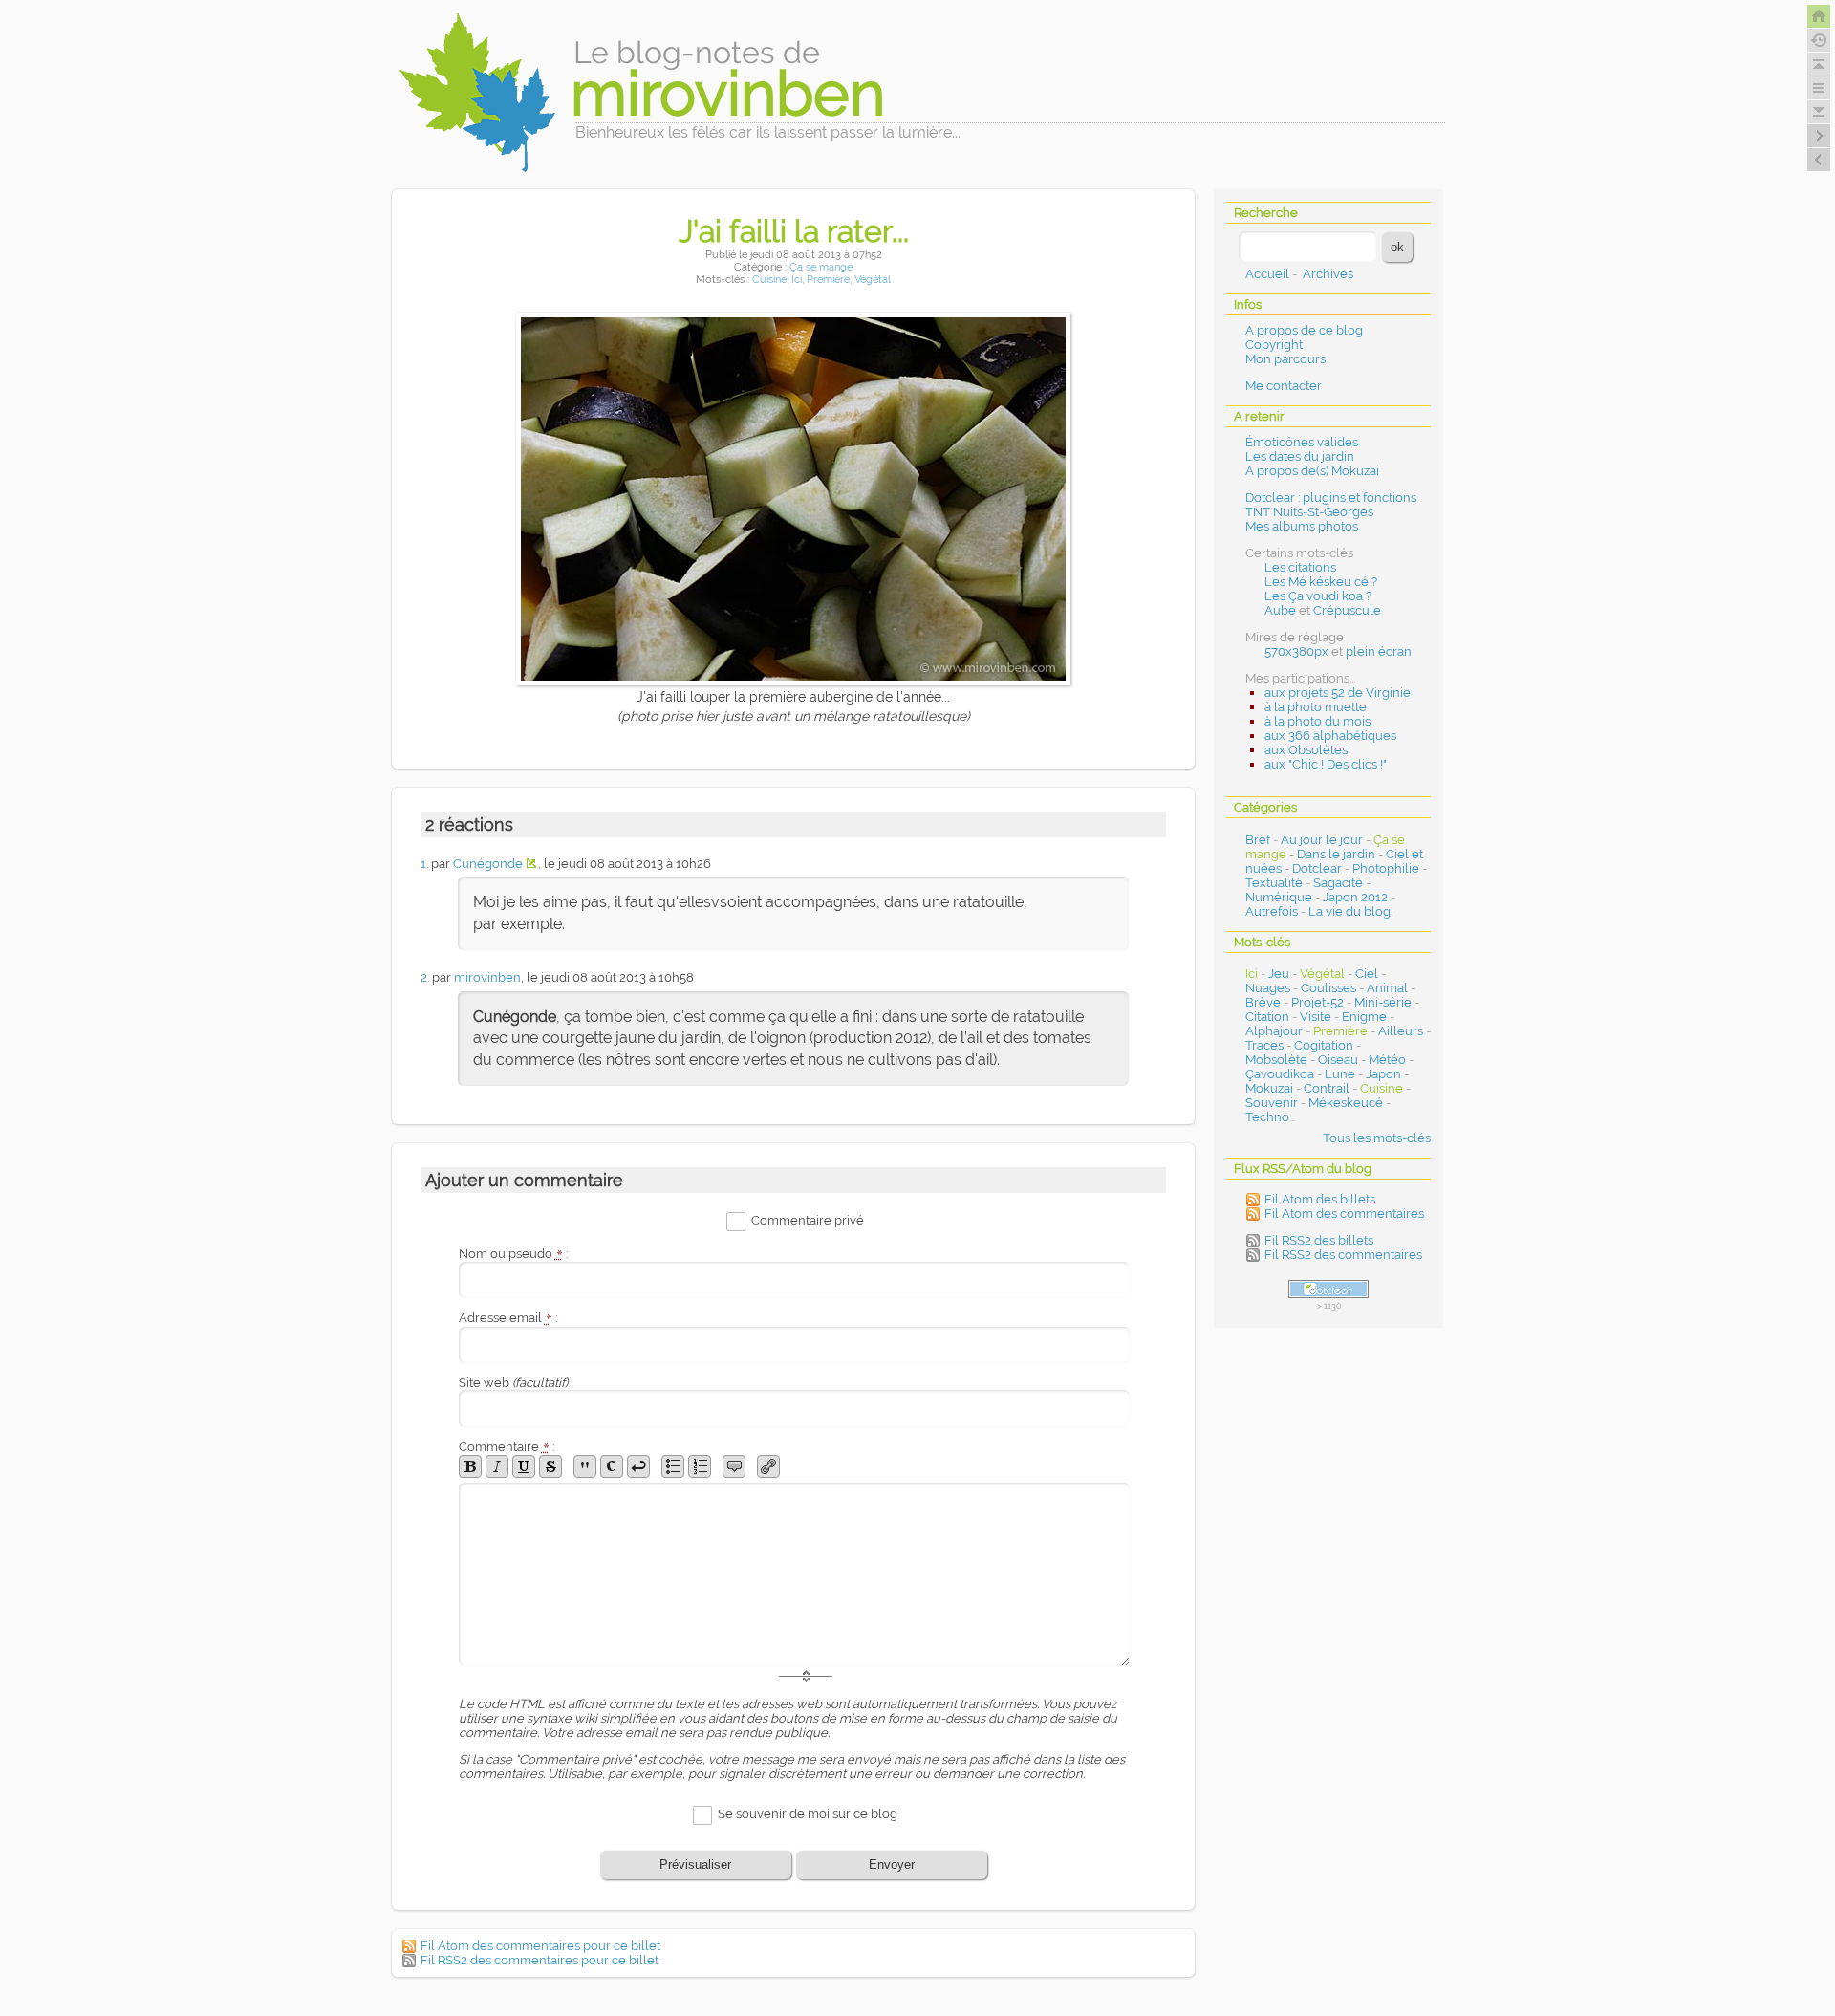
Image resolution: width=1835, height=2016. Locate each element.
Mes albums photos (1302, 526)
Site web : (516, 1383)
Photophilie (1386, 868)
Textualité (1274, 883)
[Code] (612, 1466)
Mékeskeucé (1346, 1103)
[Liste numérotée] (700, 1466)
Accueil (1267, 274)
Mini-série (1383, 1002)
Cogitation (1324, 1045)
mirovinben (487, 977)
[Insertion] (524, 1466)
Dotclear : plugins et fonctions (1331, 498)
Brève (1263, 1002)
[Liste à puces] (673, 1466)
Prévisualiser (695, 1864)
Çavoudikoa (1280, 1074)
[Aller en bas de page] (1819, 112)
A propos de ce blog (1304, 330)
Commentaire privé (808, 1220)
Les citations (1300, 567)
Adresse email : (508, 1318)
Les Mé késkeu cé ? (1321, 582)
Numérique (1279, 897)
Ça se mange (821, 267)
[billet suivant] (1819, 160)
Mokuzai (1269, 1088)
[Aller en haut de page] (1819, 64)
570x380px (1296, 651)
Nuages (1268, 988)
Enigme (1364, 1017)
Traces (1264, 1045)
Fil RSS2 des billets (1319, 1240)
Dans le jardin (1336, 854)
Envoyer (892, 1864)
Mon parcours (1285, 359)
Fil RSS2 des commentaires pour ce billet (540, 1960)
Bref (1258, 840)
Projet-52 (1317, 1002)
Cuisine (769, 280)
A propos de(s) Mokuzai (1312, 471)
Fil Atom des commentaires (1344, 1214)
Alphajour (1274, 1031)
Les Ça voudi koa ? (1318, 596)
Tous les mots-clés (1377, 1138)
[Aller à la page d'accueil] (1819, 16)
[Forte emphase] (470, 1466)
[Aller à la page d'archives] (1819, 40)
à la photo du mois (1317, 721)
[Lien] (768, 1466)
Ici (797, 280)
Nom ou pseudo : (513, 1254)
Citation (1267, 1017)
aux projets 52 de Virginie (1338, 693)
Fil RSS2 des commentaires (1343, 1255)
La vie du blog (1349, 911)
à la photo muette (1316, 707)
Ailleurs (1401, 1031)
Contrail (1327, 1088)
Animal (1387, 988)
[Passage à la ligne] (638, 1466)
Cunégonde (488, 864)
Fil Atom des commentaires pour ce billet (540, 1946)
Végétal (873, 280)
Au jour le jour (1322, 840)
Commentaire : (507, 1447)
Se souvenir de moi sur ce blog (808, 1814)
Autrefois (1272, 911)
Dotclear (1317, 868)
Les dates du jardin (1300, 456)
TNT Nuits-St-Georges (1309, 512)
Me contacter (1284, 386)
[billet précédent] (1819, 136)
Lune (1340, 1074)
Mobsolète (1276, 1060)
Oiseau (1338, 1060)
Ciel (1367, 974)
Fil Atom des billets (1320, 1199)
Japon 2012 (1355, 897)
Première (828, 280)
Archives (1328, 274)
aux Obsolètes (1306, 750)
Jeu (1279, 974)
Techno (1267, 1117)
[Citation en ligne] (585, 1466)
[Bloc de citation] (734, 1466)
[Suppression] (550, 1466)
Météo (1387, 1060)
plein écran (1379, 651)
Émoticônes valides (1302, 442)
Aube (1280, 610)
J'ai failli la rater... (794, 231)
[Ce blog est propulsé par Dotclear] (1328, 1289)
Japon (1383, 1074)
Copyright (1274, 345)
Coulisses (1328, 988)
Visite (1316, 1017)
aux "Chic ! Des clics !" (1326, 764)
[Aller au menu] (1819, 88)
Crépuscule (1347, 610)
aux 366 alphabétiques (1330, 736)
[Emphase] (497, 1466)
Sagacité (1338, 883)
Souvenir (1272, 1103)
